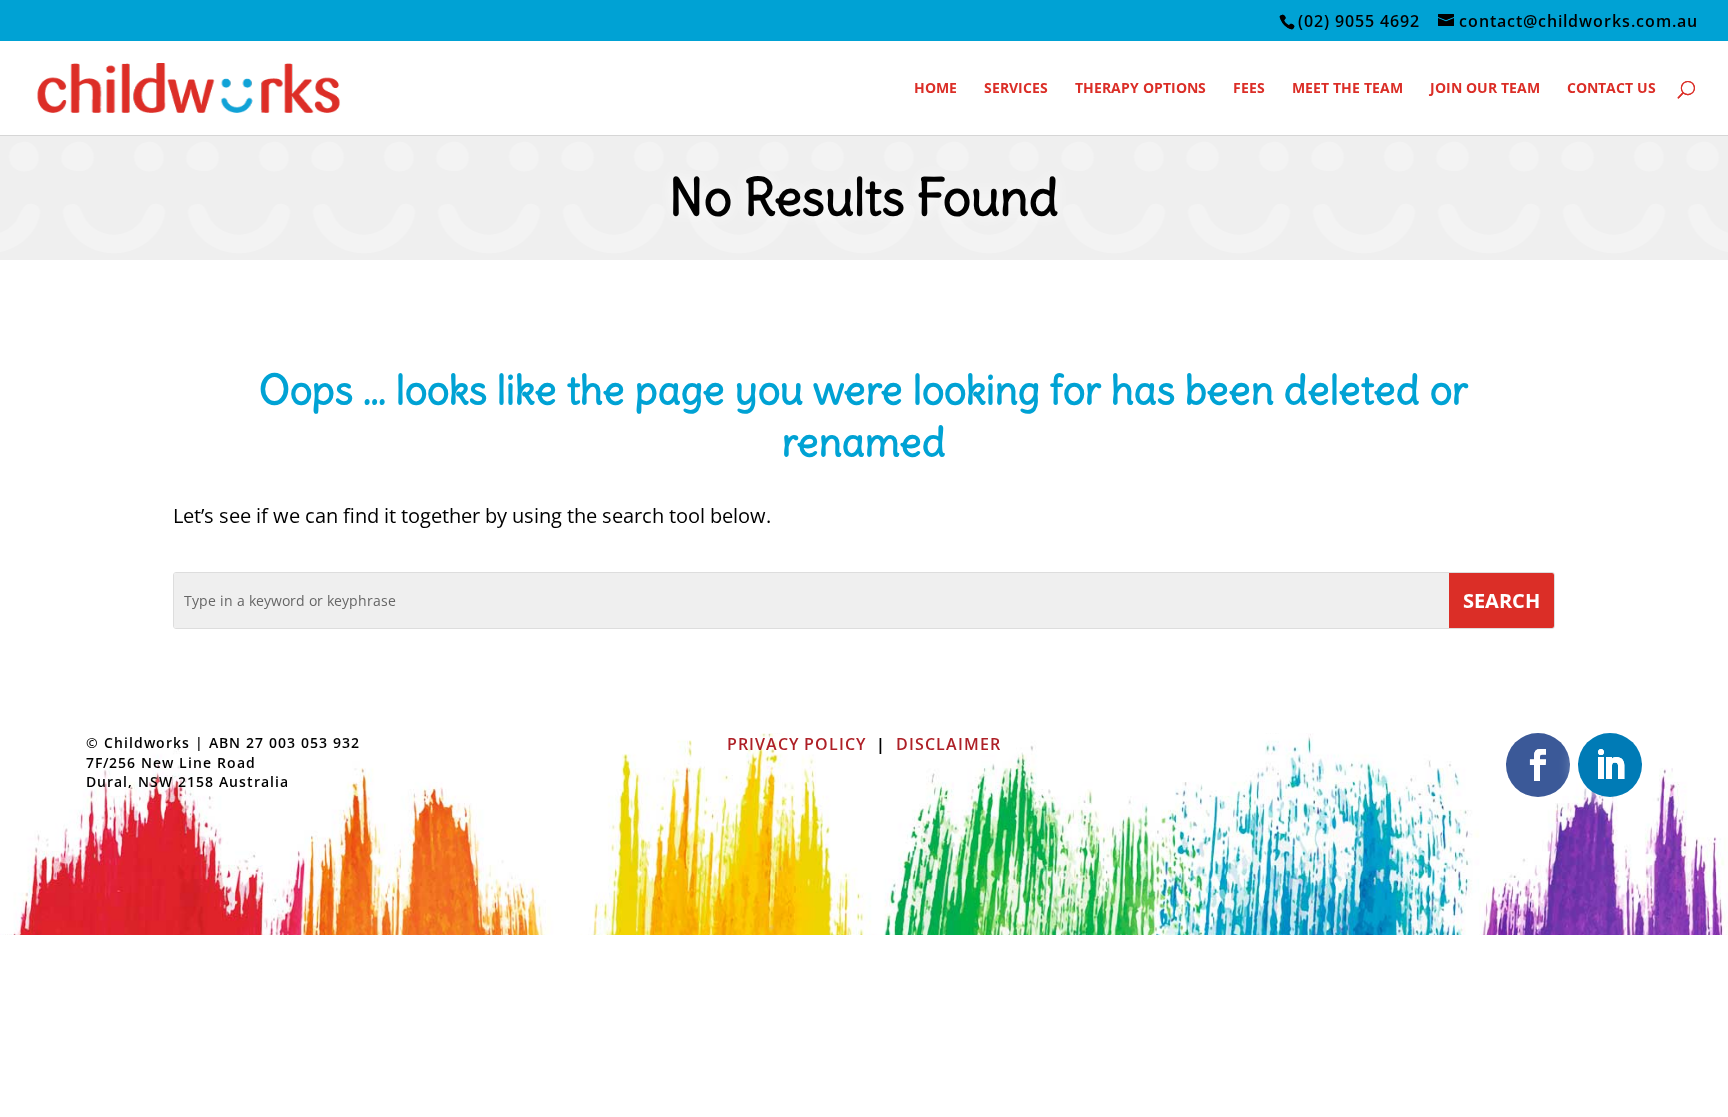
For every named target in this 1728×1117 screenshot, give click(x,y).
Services (1016, 89)
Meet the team (1347, 89)
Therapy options (1140, 89)
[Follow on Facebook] (1538, 765)
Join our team (1485, 89)
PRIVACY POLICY (796, 744)
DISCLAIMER (948, 744)
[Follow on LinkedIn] (1610, 765)
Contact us (1611, 89)
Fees (1249, 89)
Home (935, 89)
